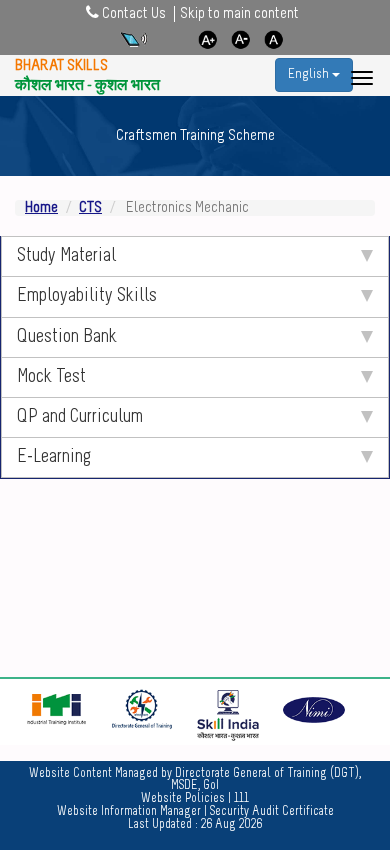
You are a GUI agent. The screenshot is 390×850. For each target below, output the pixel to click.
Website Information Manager (129, 811)
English (310, 74)
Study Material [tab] (66, 256)
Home (41, 208)
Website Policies (183, 798)
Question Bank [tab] (67, 337)
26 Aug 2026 (231, 825)
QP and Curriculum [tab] (80, 417)
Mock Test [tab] (51, 377)
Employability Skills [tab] (87, 296)
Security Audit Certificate (272, 811)
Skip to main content (239, 14)
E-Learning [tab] (54, 457)
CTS (90, 208)
